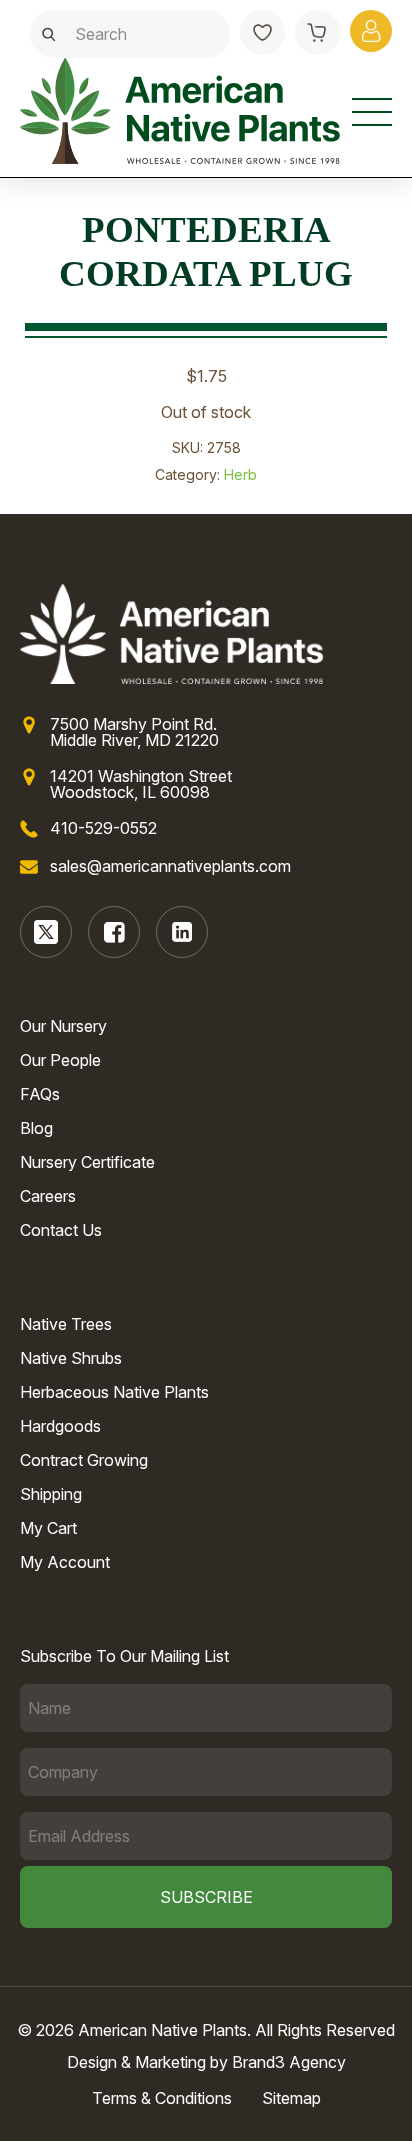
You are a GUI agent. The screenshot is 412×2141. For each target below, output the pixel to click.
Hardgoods (60, 1426)
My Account (65, 1562)
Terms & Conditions (162, 2098)
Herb (240, 474)
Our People (60, 1060)
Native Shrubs (71, 1358)
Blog (36, 1128)
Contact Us (61, 1230)
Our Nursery (63, 1026)
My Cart (48, 1528)
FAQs (40, 1094)
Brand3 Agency (289, 2062)
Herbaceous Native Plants (114, 1392)
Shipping (51, 1494)
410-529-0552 (103, 828)
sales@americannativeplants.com (170, 866)
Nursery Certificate (87, 1162)
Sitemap (291, 2098)
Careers (48, 1196)
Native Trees (66, 1324)
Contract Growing (84, 1460)
